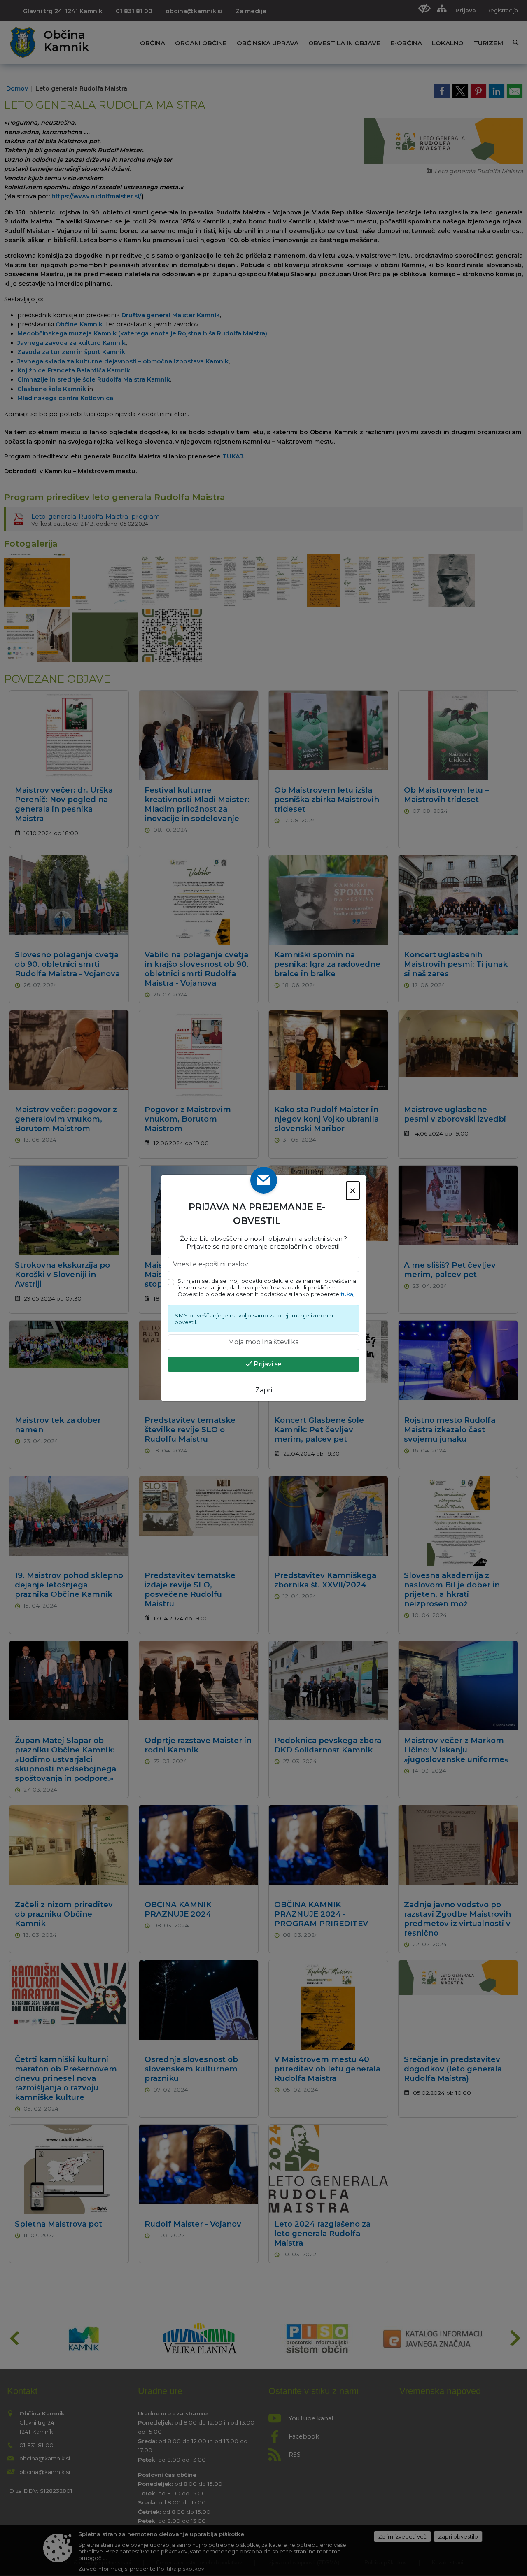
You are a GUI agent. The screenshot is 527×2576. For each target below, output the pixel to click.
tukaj (348, 1294)
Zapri (264, 1390)
